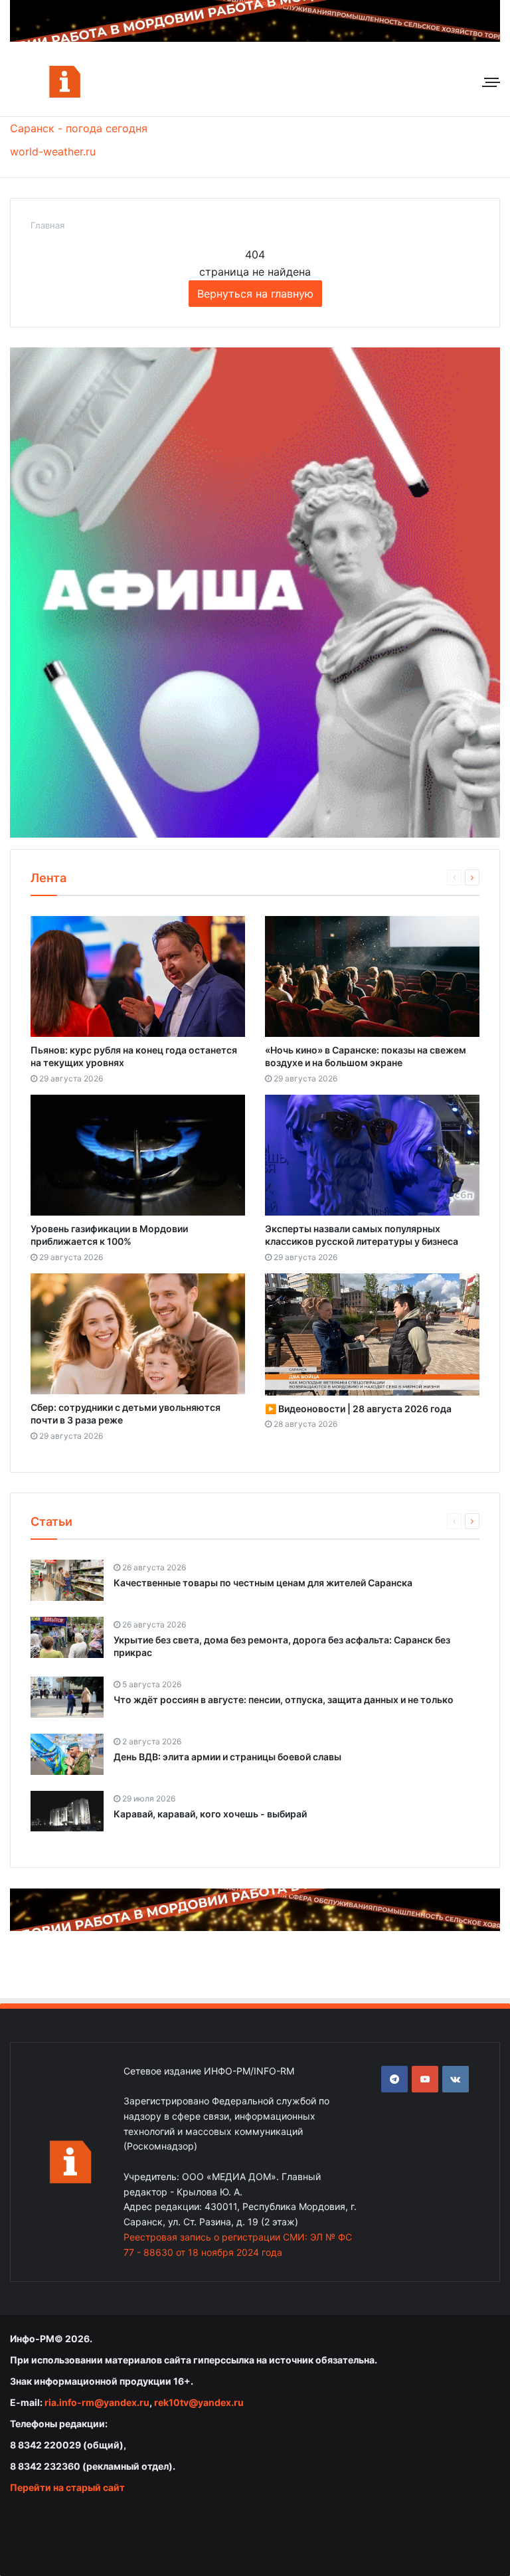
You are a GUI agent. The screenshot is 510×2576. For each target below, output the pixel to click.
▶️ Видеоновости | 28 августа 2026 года (358, 1409)
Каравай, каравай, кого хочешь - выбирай (210, 1814)
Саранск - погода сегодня (79, 128)
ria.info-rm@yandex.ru (97, 2402)
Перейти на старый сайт (67, 2487)
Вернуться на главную (255, 294)
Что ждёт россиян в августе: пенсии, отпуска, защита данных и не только (284, 1700)
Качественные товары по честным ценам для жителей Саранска (263, 1583)
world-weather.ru (53, 151)
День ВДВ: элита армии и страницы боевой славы (227, 1757)
